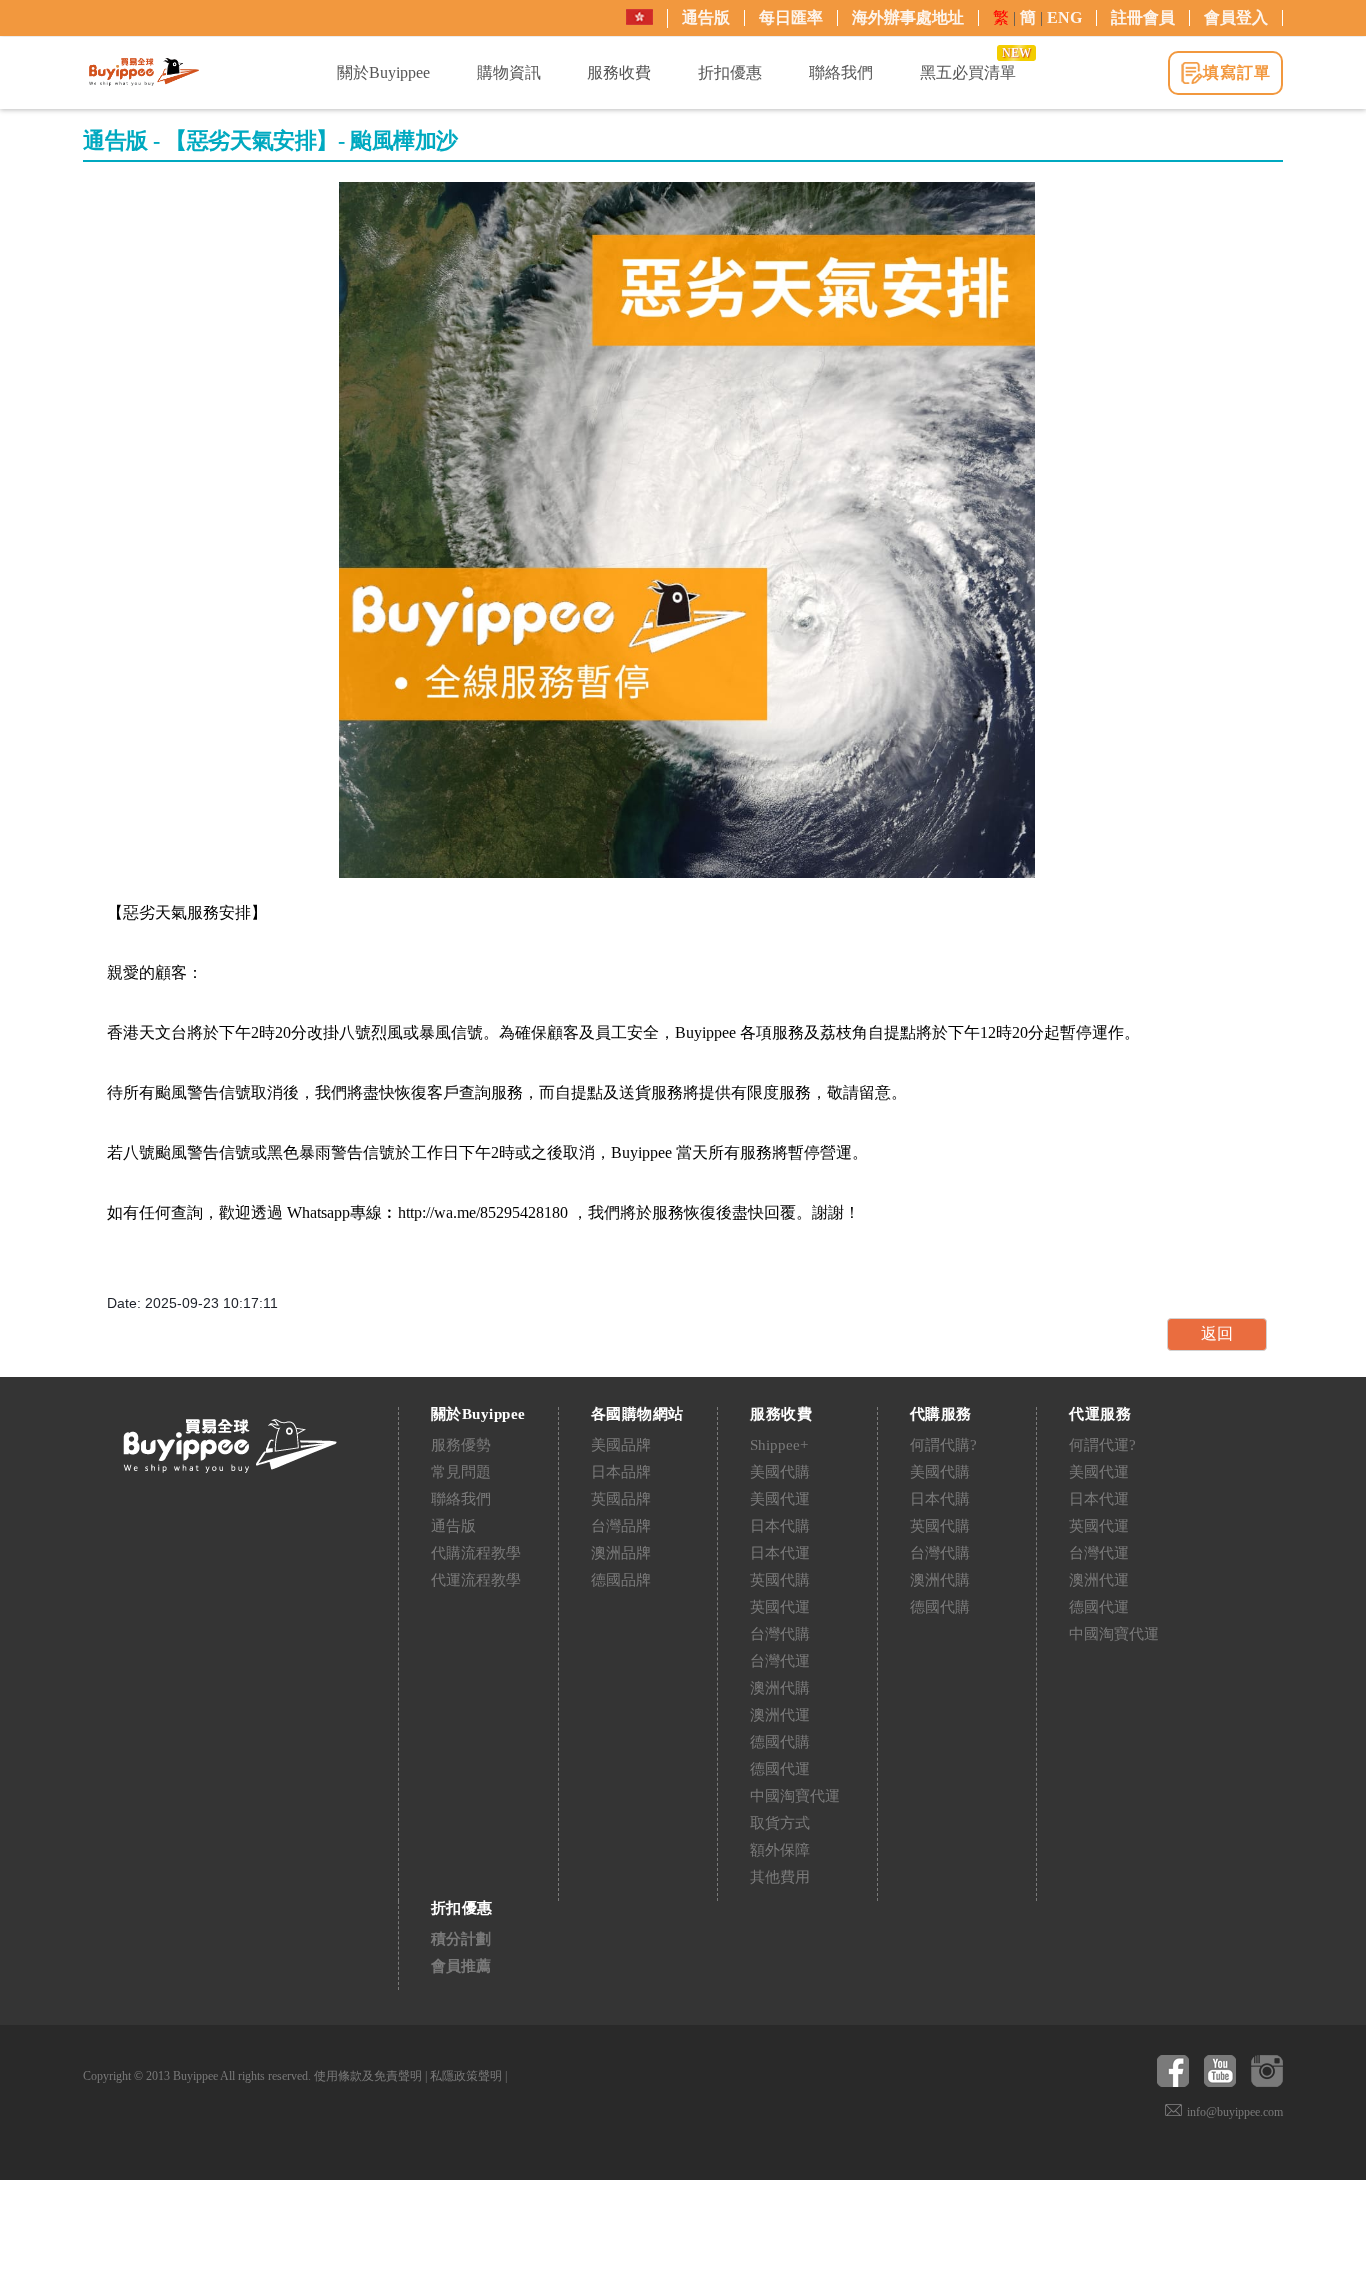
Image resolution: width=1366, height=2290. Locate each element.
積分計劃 (461, 1939)
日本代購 (780, 1526)
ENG (1064, 17)
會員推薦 (461, 1966)
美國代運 (780, 1499)
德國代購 (780, 1742)
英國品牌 (621, 1499)
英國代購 (780, 1580)
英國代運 (780, 1607)
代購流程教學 (476, 1553)
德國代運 (780, 1769)
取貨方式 (780, 1823)
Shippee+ (779, 1445)
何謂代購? (943, 1445)
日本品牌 (621, 1472)
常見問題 (461, 1472)
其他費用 (780, 1877)
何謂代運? (1102, 1445)
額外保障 (780, 1850)
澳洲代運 (780, 1715)
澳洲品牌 (621, 1553)
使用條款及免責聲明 (368, 2076)
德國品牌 (621, 1580)
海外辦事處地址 (908, 17)
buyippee (144, 72)
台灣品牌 (621, 1526)
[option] (687, 530)
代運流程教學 (476, 1580)
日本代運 (780, 1553)
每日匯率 (791, 17)
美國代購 (780, 1472)
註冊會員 (1143, 17)
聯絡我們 (461, 1499)
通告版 (706, 17)
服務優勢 (461, 1445)
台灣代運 (780, 1661)
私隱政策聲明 (466, 2076)
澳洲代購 (780, 1688)
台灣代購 (780, 1634)
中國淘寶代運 (795, 1796)
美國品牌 (621, 1445)
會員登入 (1236, 17)
